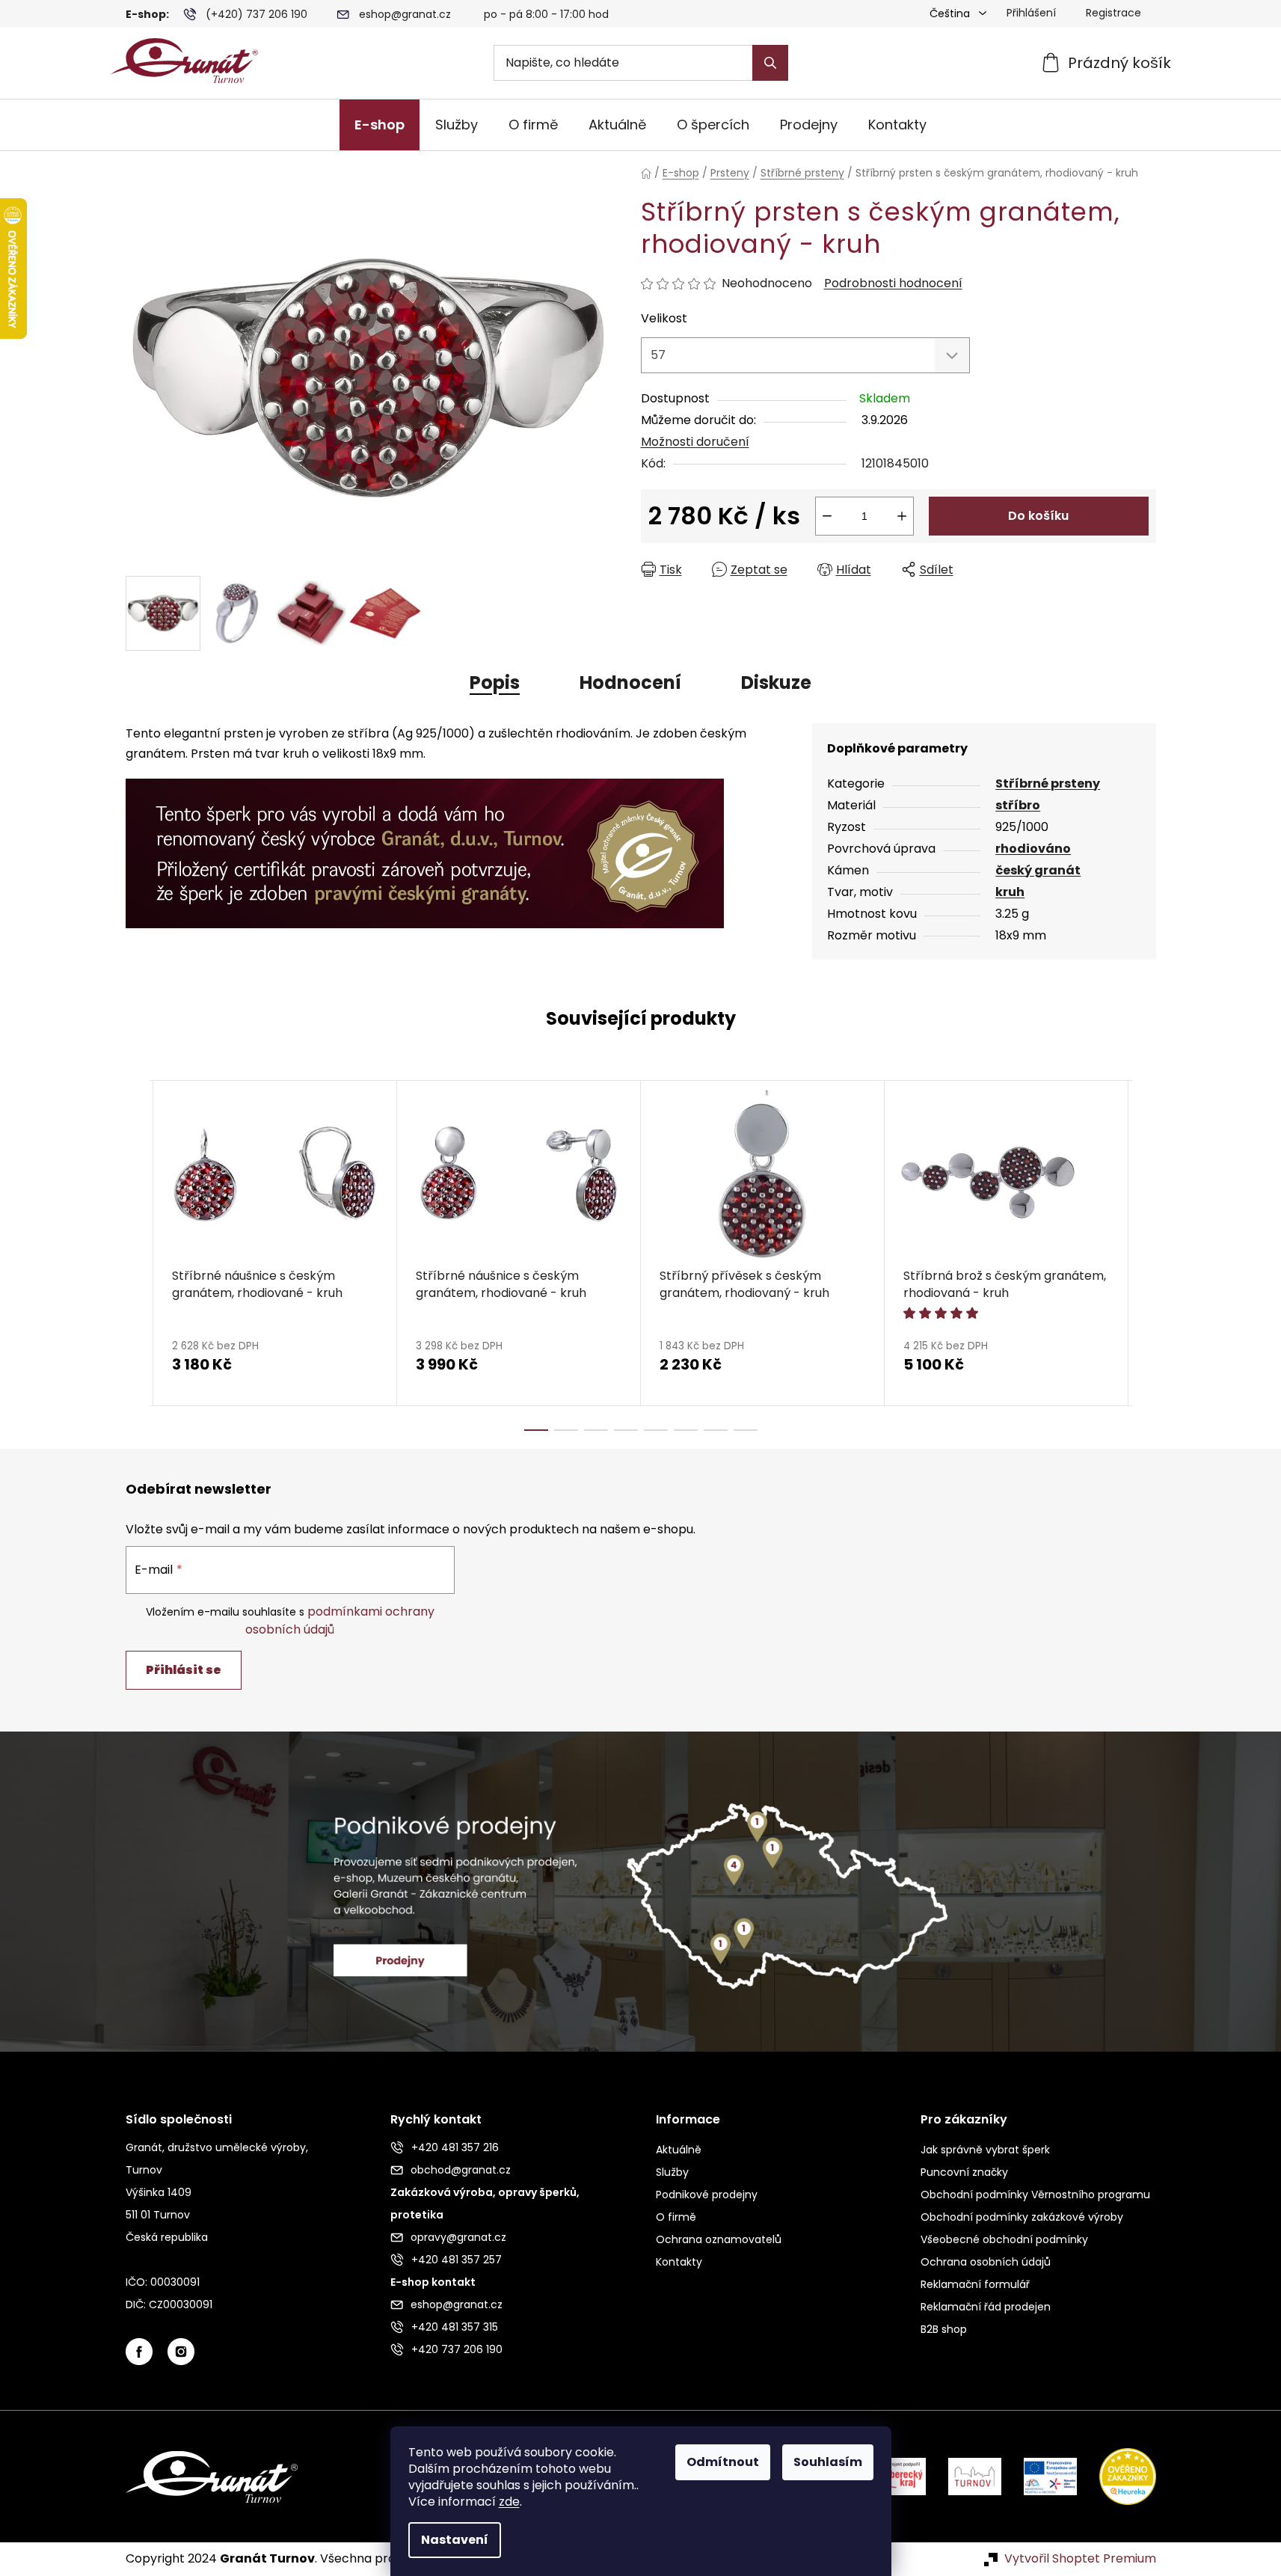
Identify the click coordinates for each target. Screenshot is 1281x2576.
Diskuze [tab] (776, 683)
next (1144, 1255)
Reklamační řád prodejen (986, 2307)
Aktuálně (679, 2150)
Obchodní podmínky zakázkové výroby (1022, 2217)
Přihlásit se (184, 1670)
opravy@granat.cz (458, 2237)
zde (509, 2502)
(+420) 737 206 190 (256, 14)
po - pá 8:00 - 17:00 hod (546, 14)
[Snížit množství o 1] (827, 516)
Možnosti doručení (695, 442)
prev (138, 1255)
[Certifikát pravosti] (425, 845)
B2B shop (944, 2329)
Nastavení (455, 2540)
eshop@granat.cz (405, 14)
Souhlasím (828, 2462)
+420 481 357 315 (455, 2327)
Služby (672, 2172)
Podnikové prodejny (707, 2195)
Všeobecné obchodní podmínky (1004, 2239)
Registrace (1113, 13)
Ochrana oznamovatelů (719, 2239)
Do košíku (1038, 516)
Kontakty (679, 2262)
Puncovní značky (964, 2172)
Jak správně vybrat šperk (985, 2150)
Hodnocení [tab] (630, 683)
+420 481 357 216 (455, 2147)
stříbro (1018, 805)
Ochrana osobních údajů (986, 2262)
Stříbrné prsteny (1048, 783)
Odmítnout (723, 2462)
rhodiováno (1033, 849)
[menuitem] (380, 125)
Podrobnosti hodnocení (893, 283)
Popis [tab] (495, 683)
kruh (1010, 892)
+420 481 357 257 (457, 2260)
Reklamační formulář (975, 2284)
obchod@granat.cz (461, 2170)
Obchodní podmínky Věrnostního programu (1035, 2195)
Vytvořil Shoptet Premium (1080, 2559)
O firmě (676, 2217)
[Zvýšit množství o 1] (902, 516)
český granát (1038, 870)
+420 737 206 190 (457, 2349)
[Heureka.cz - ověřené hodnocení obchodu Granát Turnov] (1116, 2476)
